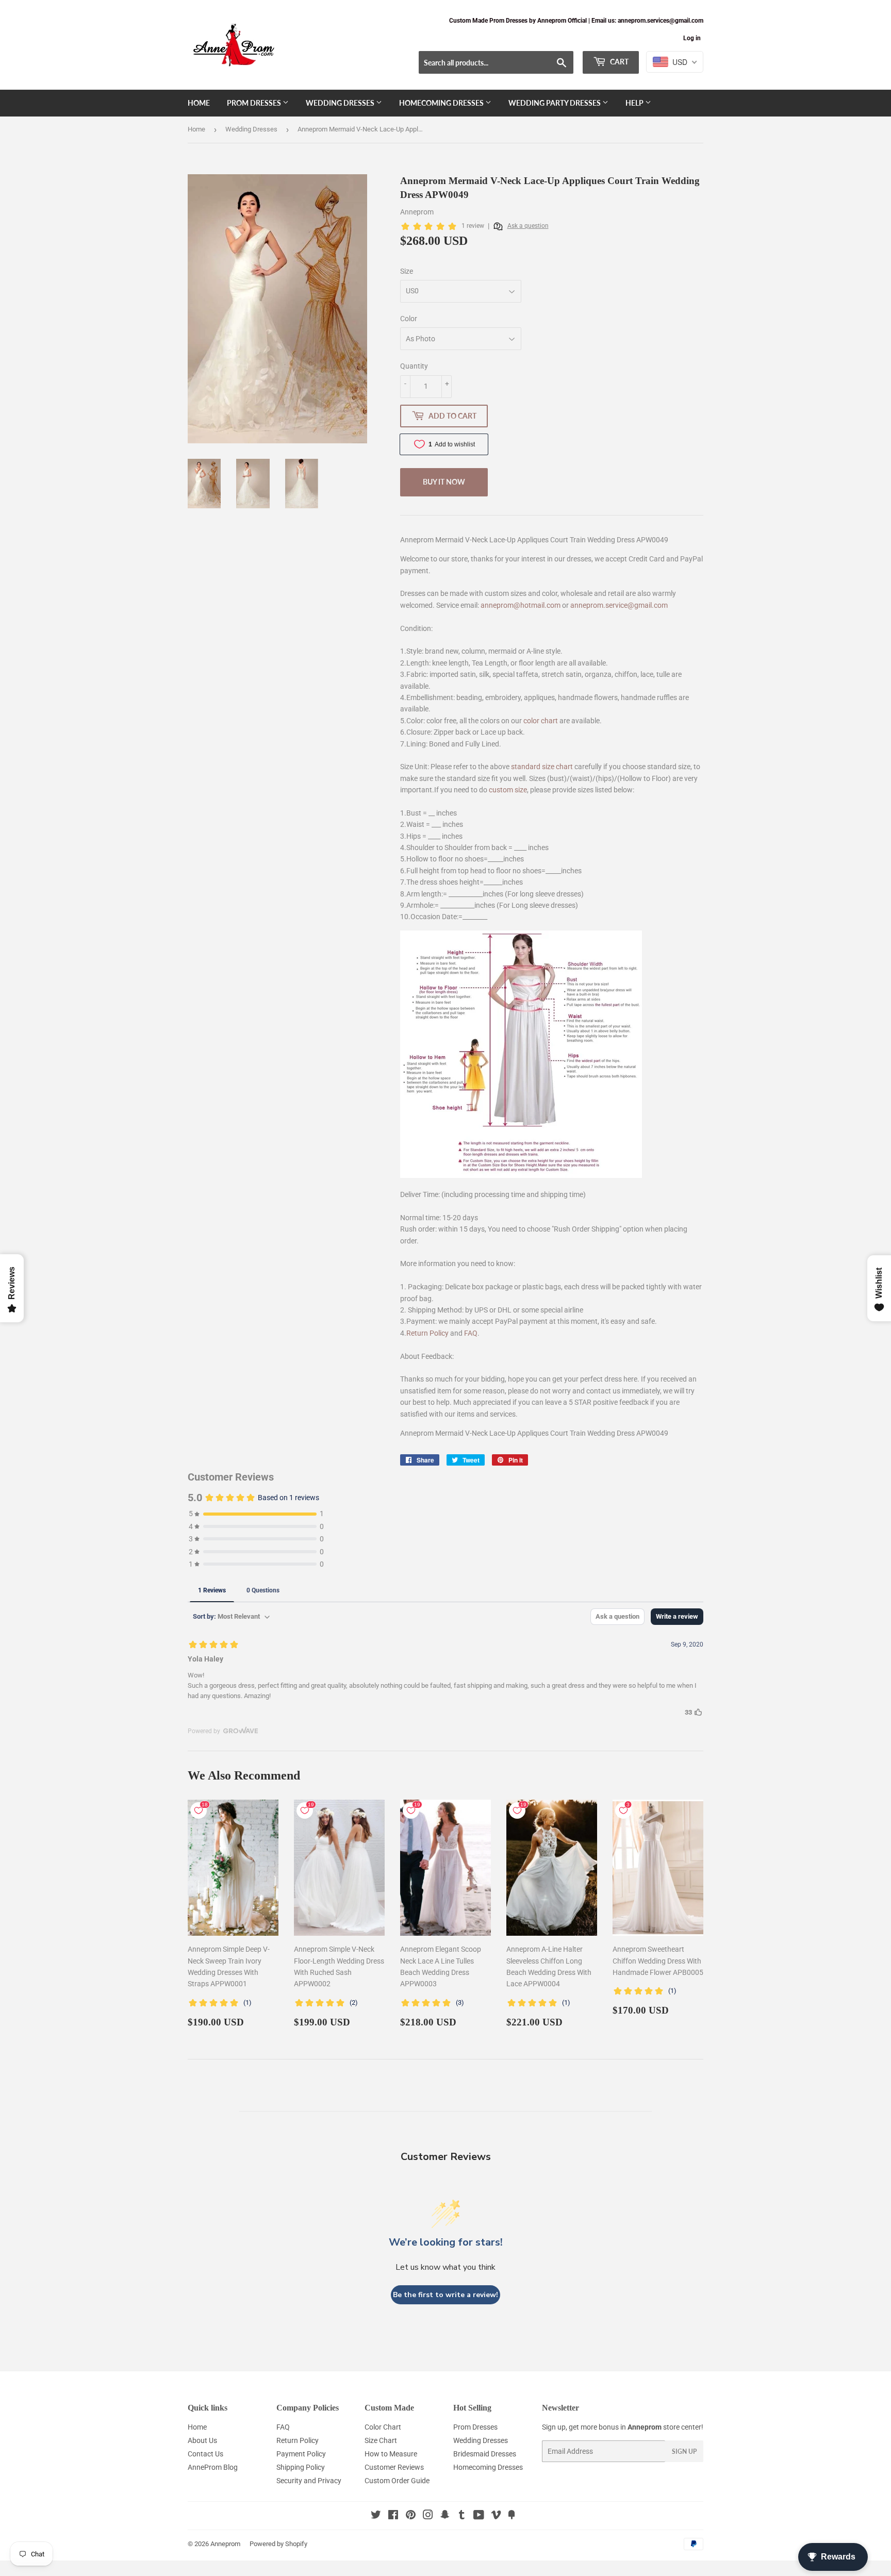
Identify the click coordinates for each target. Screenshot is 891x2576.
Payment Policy (301, 2454)
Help (635, 103)
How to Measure (391, 2454)
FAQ (471, 1333)
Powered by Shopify (278, 2544)
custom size (508, 790)
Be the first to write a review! (445, 2295)
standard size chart (542, 767)
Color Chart (383, 2427)
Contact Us (205, 2454)
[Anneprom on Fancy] (511, 2516)
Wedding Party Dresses (555, 103)
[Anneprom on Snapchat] (445, 2516)
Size (407, 271)
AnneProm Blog (213, 2467)
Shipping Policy (301, 2467)
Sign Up (684, 2452)
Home (199, 103)
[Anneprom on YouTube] (479, 2516)
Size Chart (381, 2440)
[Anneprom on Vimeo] (496, 2516)
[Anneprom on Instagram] (428, 2516)
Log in (692, 38)
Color (409, 319)
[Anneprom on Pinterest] (411, 2516)
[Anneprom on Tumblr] (462, 2516)
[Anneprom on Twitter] (376, 2516)
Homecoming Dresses (442, 103)
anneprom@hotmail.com (521, 605)
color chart (541, 721)
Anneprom (225, 2544)
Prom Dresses (255, 103)
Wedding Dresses (341, 103)
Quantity (414, 366)
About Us (202, 2440)
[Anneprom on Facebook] (393, 2516)
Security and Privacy (309, 2481)
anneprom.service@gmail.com (619, 605)
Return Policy (427, 1333)
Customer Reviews (394, 2467)
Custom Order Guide (397, 2481)
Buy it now (444, 482)
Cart (618, 62)
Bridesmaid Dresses (485, 2454)
